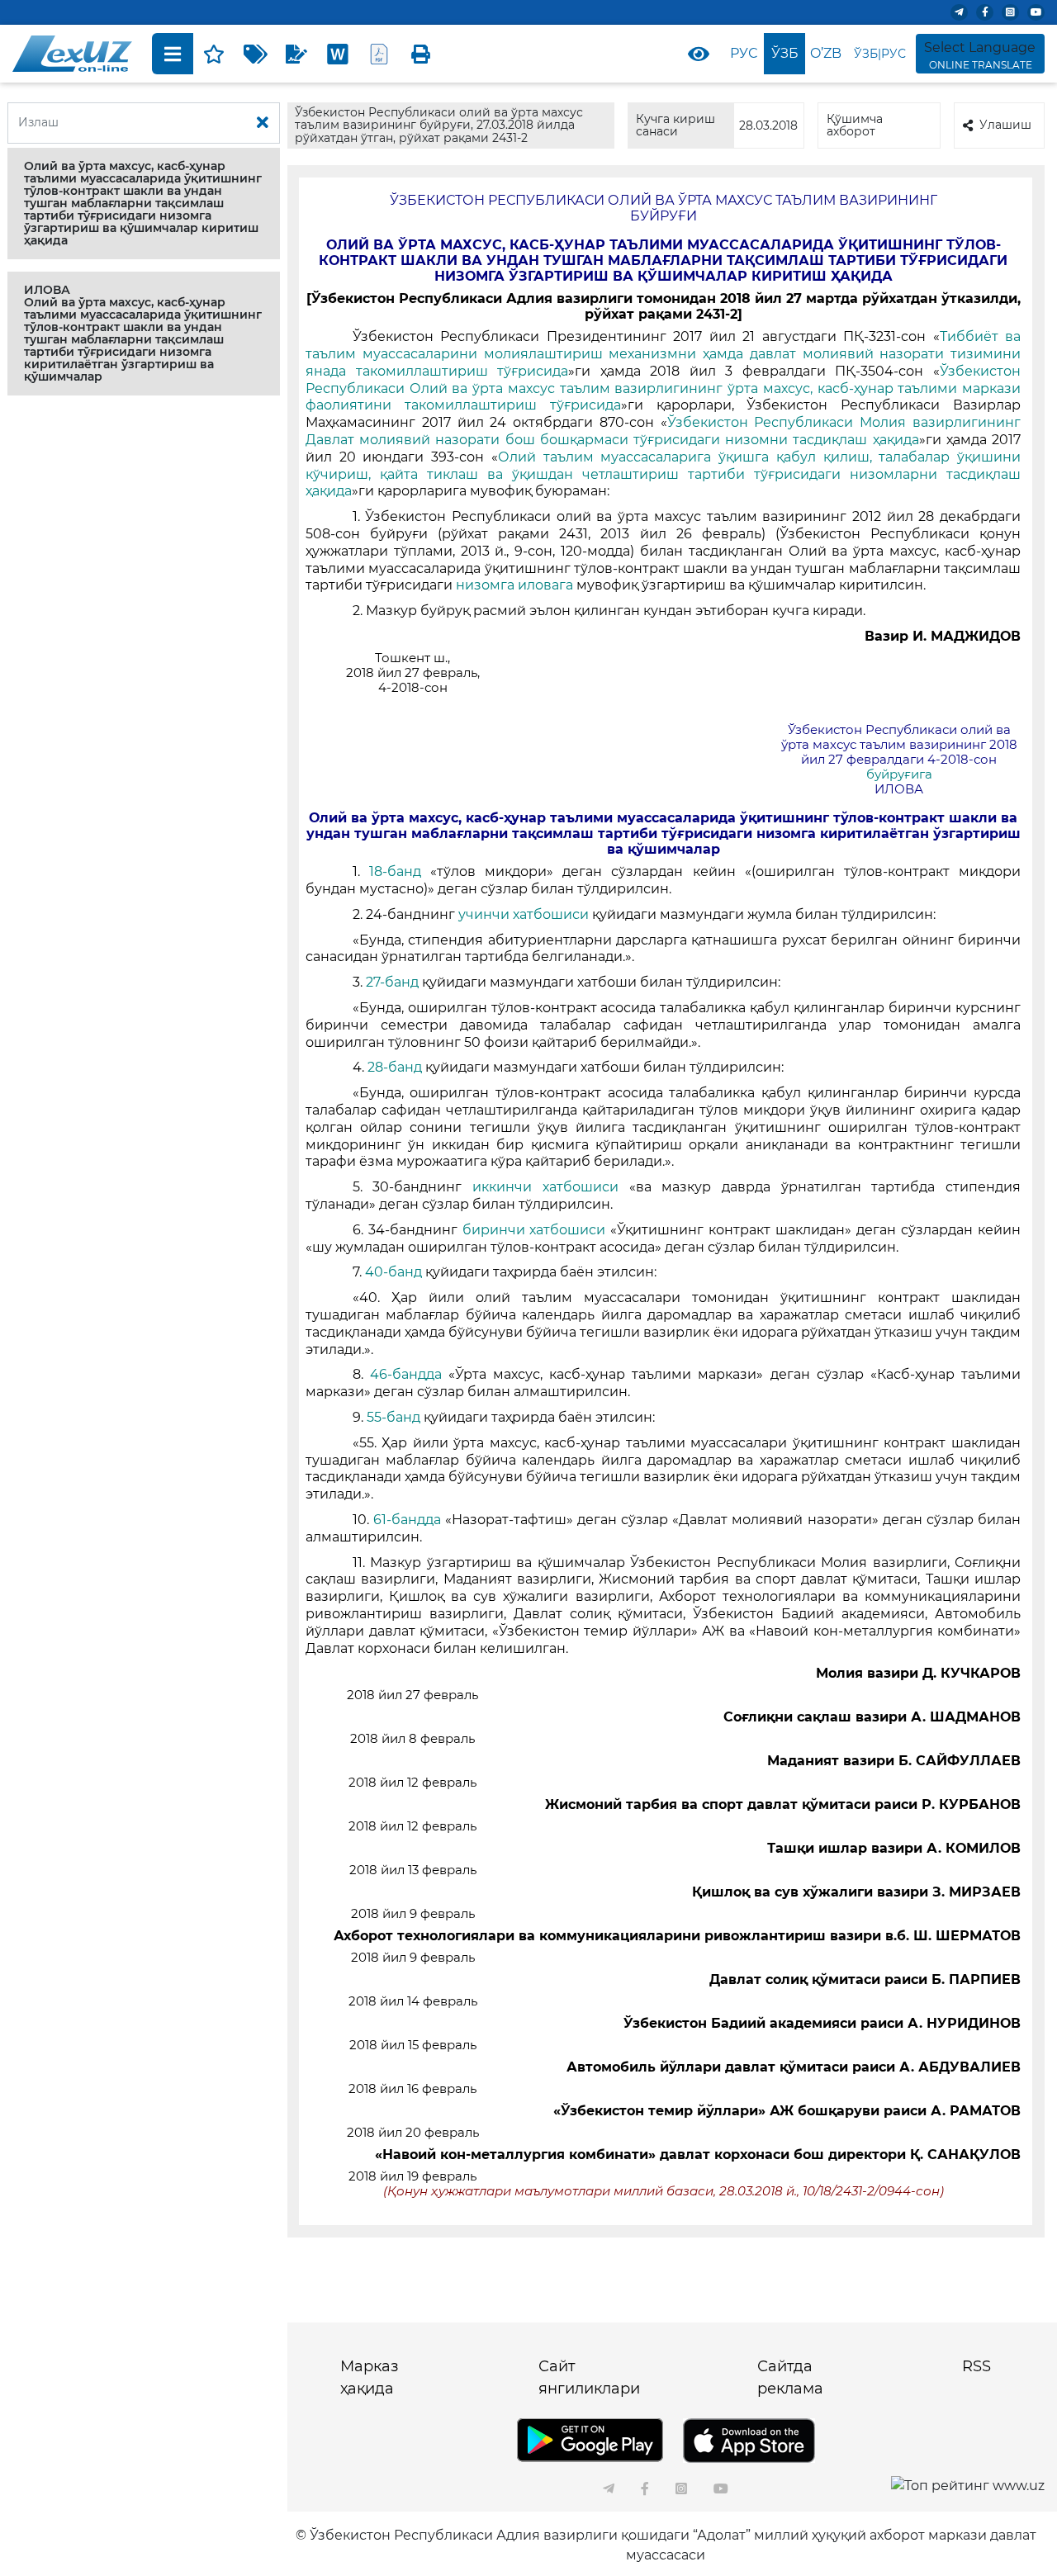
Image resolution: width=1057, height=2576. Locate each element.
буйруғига (899, 774)
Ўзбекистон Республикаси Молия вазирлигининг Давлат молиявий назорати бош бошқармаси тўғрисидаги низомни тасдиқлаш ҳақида (663, 431)
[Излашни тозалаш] (263, 123)
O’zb (826, 53)
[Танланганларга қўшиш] (214, 54)
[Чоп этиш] (420, 54)
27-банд (394, 982)
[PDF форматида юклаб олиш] (379, 54)
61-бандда (409, 1520)
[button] (144, 204)
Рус (744, 53)
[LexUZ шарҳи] (296, 54)
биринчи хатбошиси (537, 1230)
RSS (976, 2366)
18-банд (400, 871)
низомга (485, 585)
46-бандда (409, 1374)
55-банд (395, 1417)
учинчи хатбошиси (525, 914)
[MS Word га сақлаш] (338, 54)
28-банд (396, 1067)
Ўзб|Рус (880, 54)
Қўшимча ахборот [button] (855, 125)
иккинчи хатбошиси (550, 1187)
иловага (547, 585)
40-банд (395, 1272)
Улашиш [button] (1005, 125)
